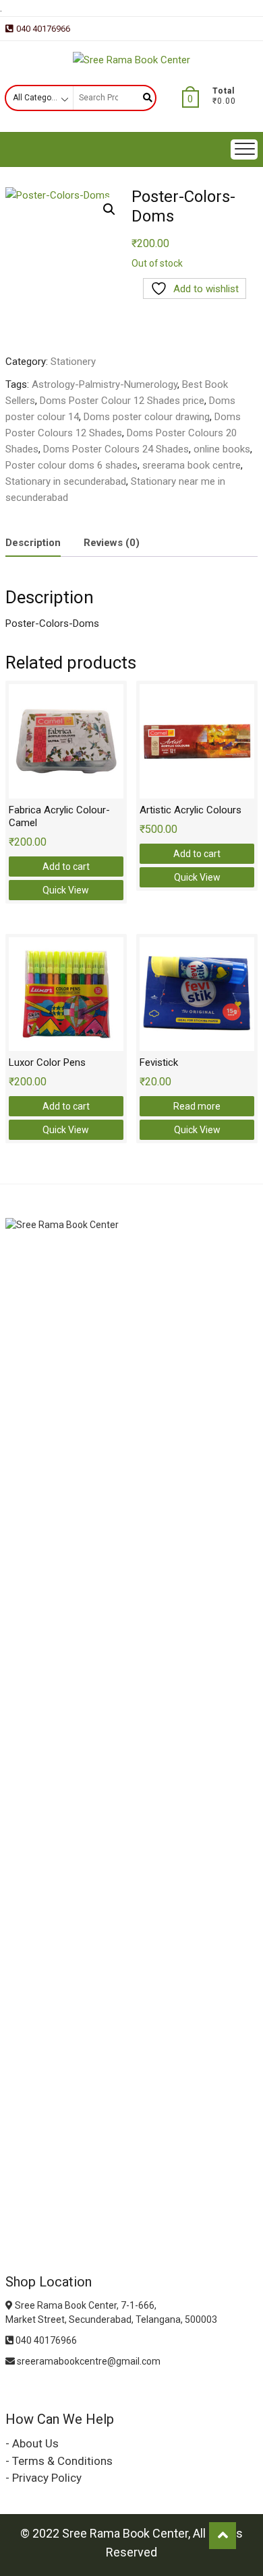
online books (222, 449)
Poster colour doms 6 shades (71, 465)
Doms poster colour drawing (147, 417)
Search (143, 98)
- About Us (32, 2443)
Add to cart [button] (66, 867)
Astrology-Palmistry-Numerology (105, 384)
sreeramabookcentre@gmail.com (88, 2361)
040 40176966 (43, 29)
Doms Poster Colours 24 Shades (116, 449)
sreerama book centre (192, 465)
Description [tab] (33, 543)
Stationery (73, 362)
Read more (197, 1106)
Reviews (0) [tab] (112, 543)
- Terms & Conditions (59, 2461)
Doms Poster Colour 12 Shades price (122, 401)
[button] (109, 209)
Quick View (66, 890)
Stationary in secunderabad (66, 481)
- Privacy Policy (43, 2478)
